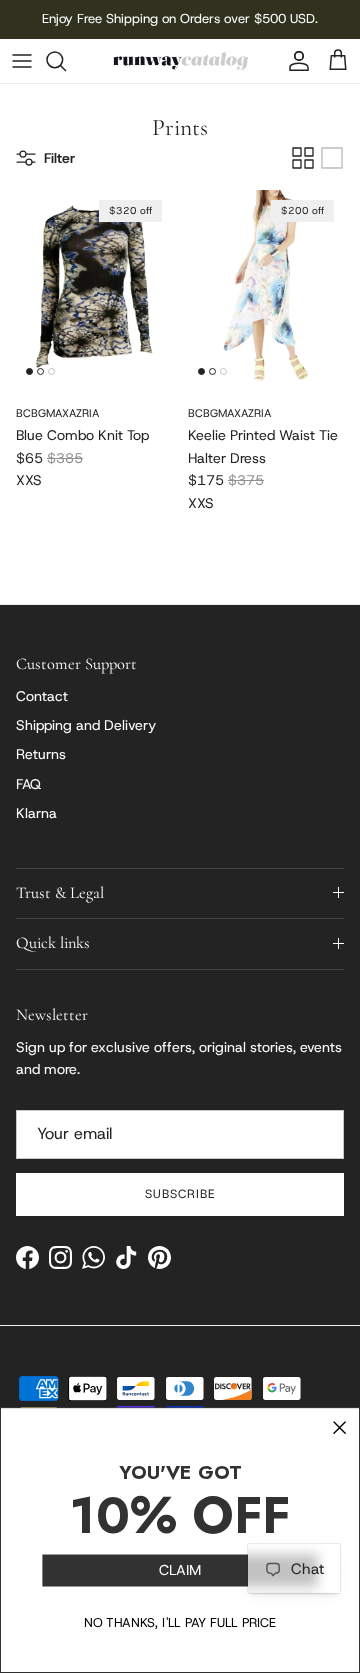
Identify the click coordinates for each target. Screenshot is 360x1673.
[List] (332, 158)
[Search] (66, 61)
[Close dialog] (340, 1428)
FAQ (28, 784)
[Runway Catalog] (180, 61)
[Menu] (22, 61)
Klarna (36, 813)
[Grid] (303, 158)
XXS (29, 480)
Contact (42, 696)
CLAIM (180, 1570)
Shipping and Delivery (86, 725)
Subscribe (180, 1194)
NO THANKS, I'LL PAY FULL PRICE (180, 1623)
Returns (41, 754)
